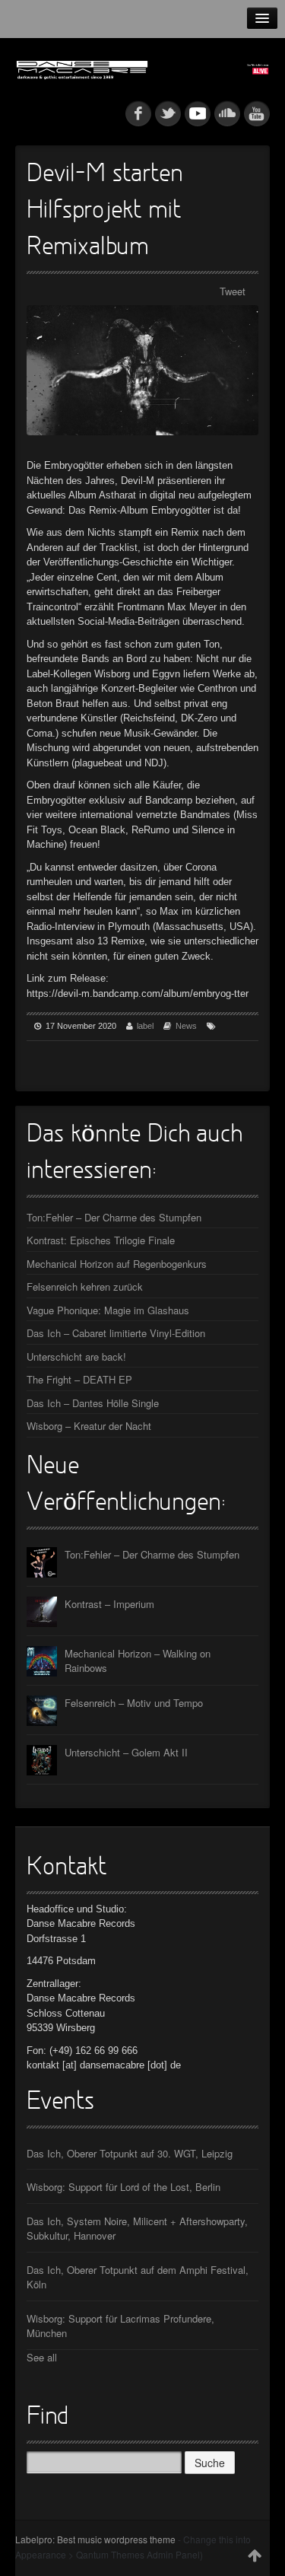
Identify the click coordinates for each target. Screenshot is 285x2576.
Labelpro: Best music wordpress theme (95, 2539)
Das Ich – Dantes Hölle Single (93, 1403)
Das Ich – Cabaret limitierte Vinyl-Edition (116, 1333)
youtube (257, 113)
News (186, 1026)
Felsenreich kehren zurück (85, 1286)
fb (138, 113)
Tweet (233, 291)
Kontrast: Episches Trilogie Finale (101, 1240)
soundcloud (227, 113)
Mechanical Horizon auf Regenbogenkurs (117, 1264)
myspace (198, 113)
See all (42, 2357)
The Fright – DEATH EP (79, 1379)
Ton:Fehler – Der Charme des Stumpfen (114, 1217)
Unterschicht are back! (76, 1356)
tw (168, 113)
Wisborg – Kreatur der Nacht (89, 1426)
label (145, 1026)
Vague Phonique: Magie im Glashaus (108, 1310)
